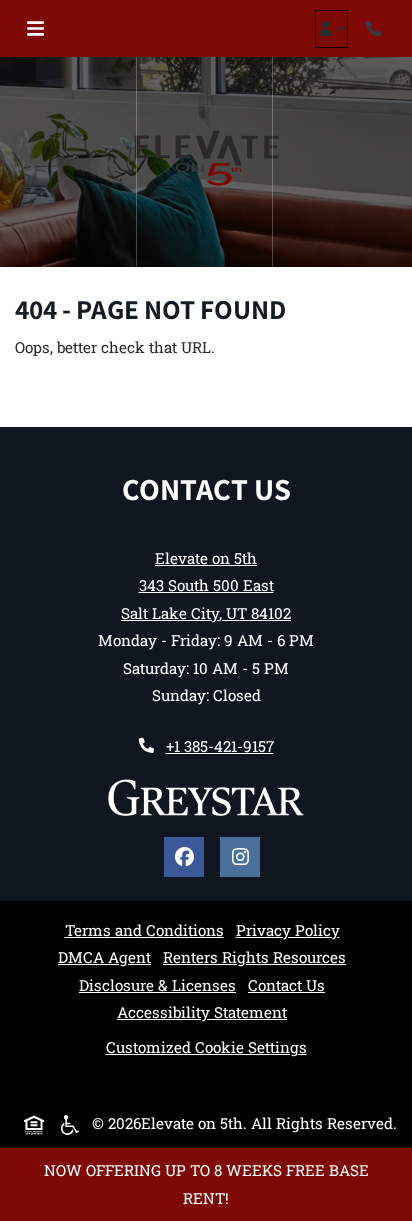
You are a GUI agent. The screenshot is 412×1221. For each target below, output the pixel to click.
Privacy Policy (288, 929)
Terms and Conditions (144, 929)
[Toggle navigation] (35, 29)
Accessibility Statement (202, 1011)
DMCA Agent (104, 956)
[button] (331, 29)
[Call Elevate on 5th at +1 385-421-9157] (376, 29)
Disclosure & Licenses (157, 984)
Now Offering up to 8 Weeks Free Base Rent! (206, 1183)
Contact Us (286, 985)
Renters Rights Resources (254, 956)
